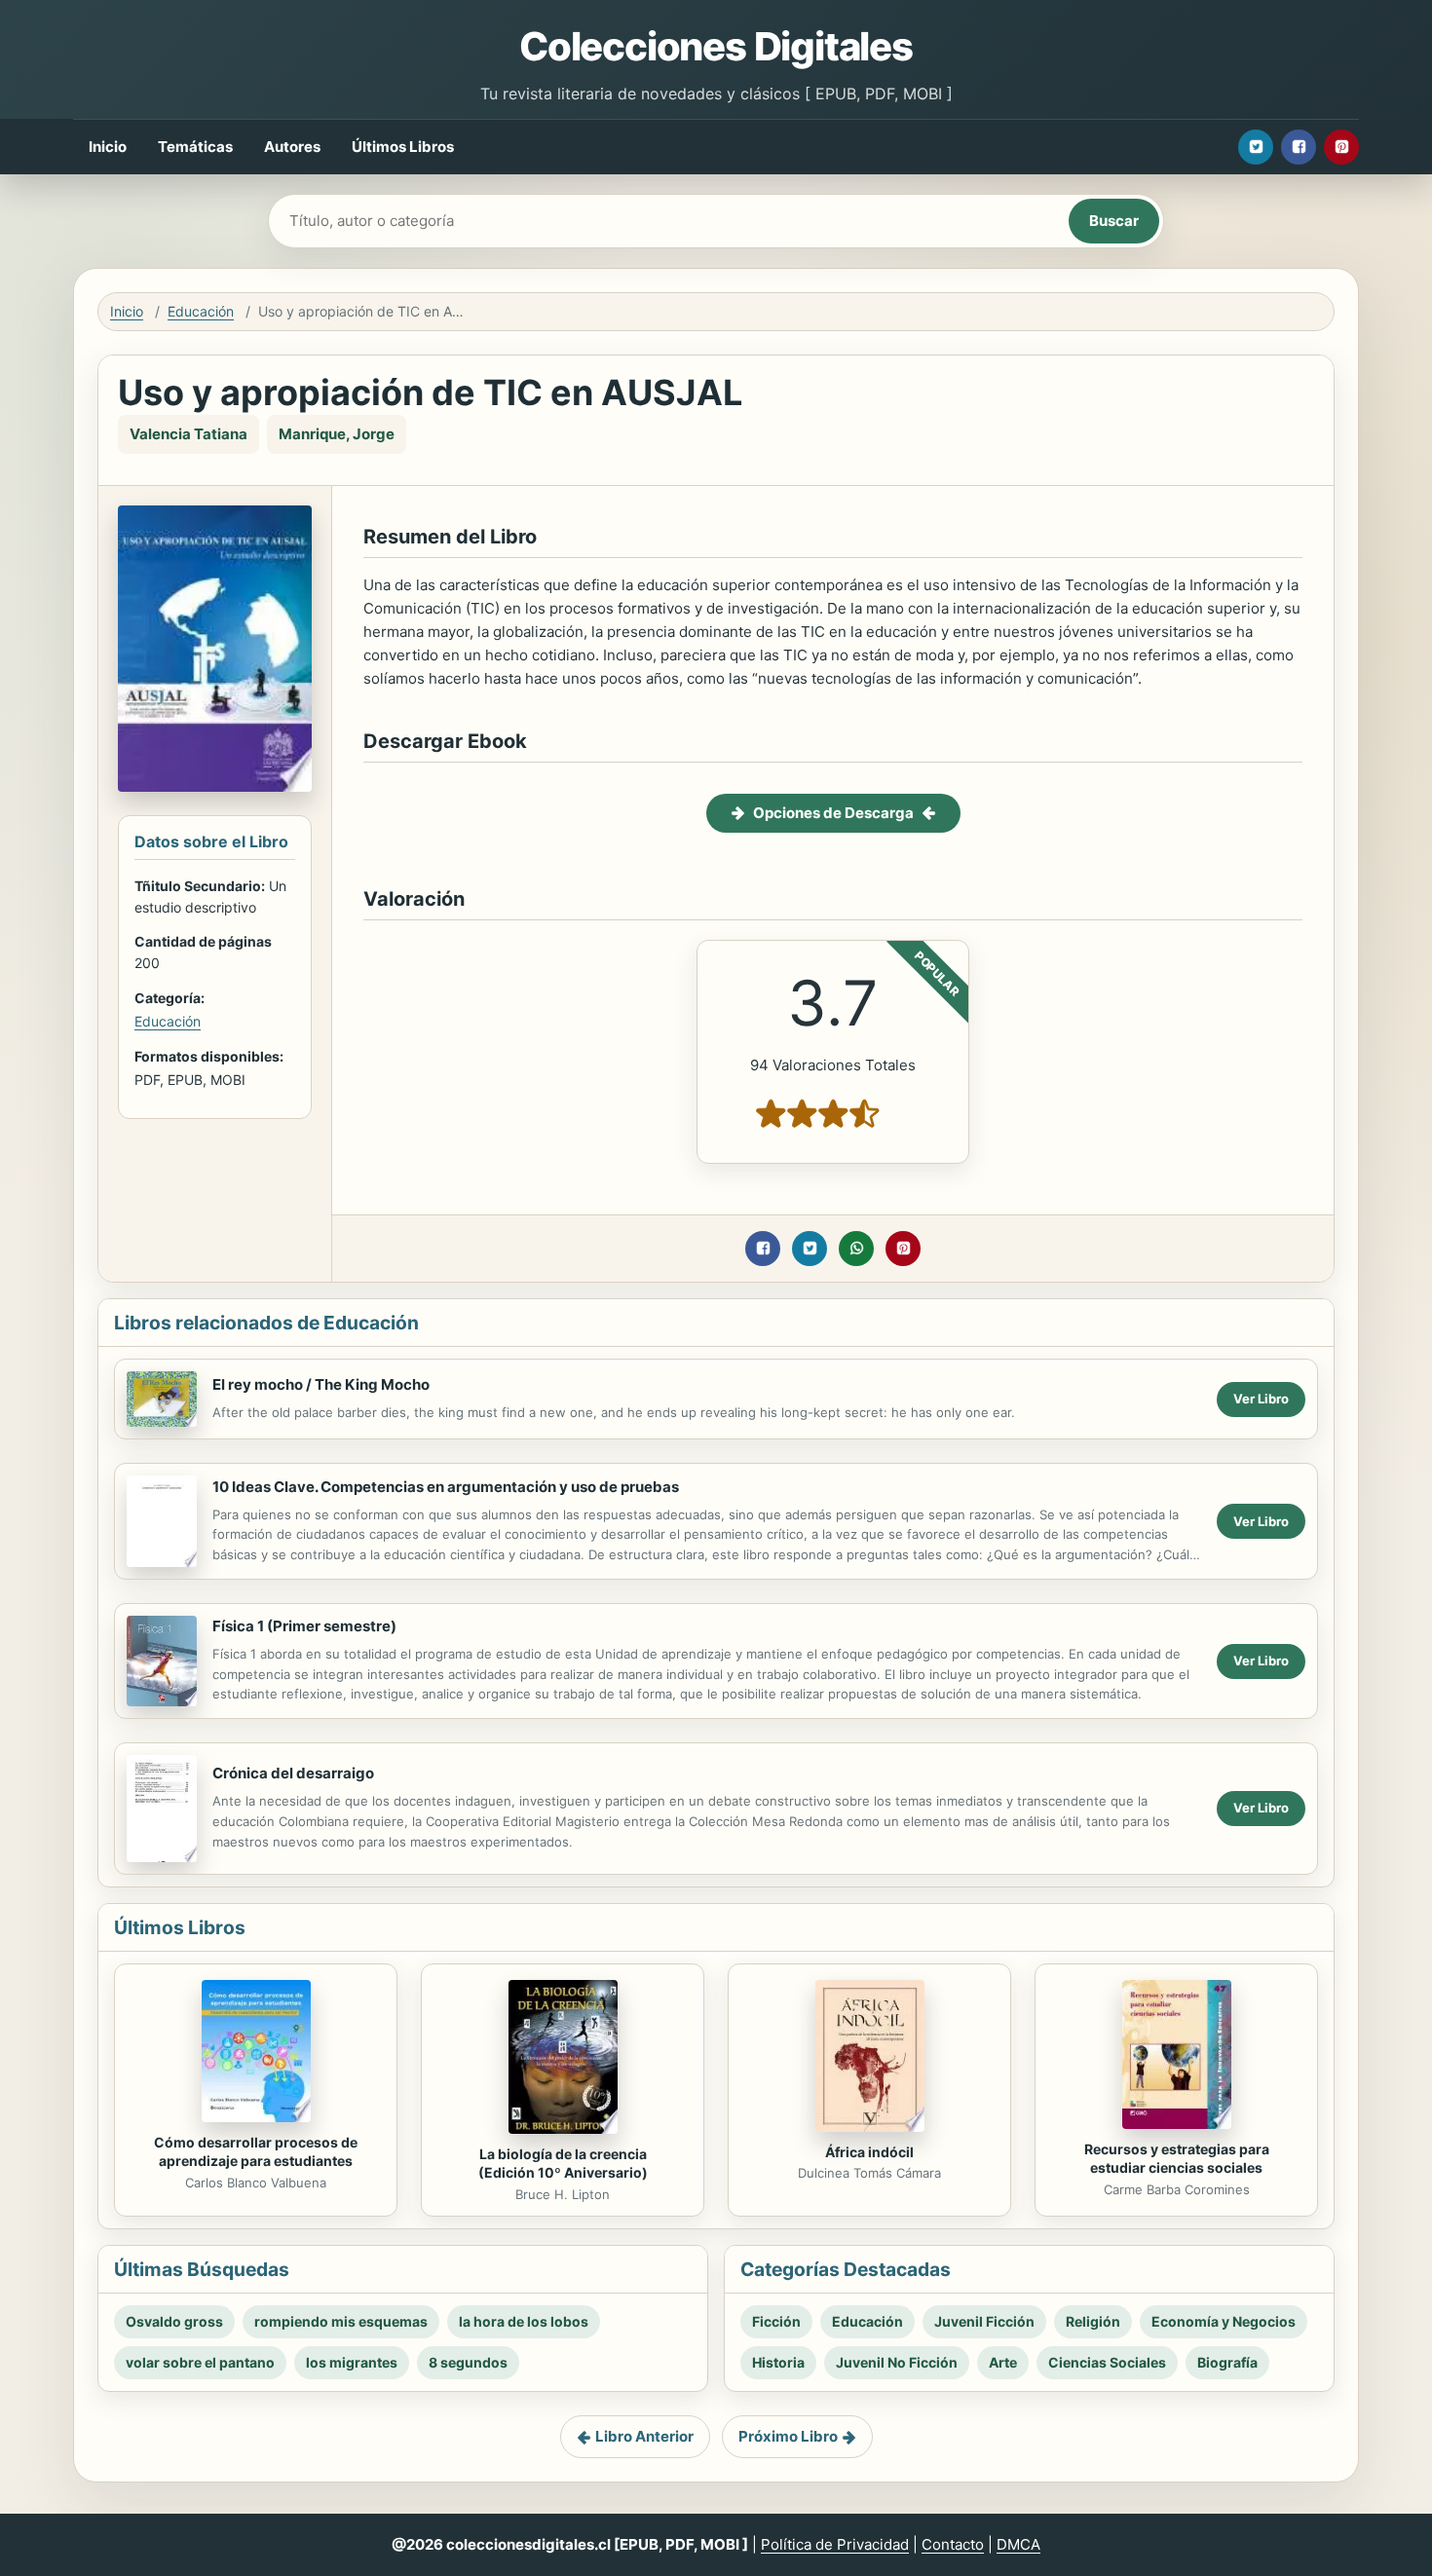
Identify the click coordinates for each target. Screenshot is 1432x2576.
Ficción (776, 2321)
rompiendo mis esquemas (341, 2321)
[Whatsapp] (856, 1249)
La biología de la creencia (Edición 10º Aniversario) (563, 2163)
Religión (1093, 2321)
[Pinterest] (1341, 147)
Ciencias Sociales (1107, 2362)
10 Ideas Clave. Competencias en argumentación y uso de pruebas (446, 1487)
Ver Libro (1261, 1399)
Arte (1003, 2362)
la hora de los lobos (524, 2321)
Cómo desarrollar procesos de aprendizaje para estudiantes (256, 2151)
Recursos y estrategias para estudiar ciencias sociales (1177, 2158)
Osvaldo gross (174, 2321)
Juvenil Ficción (984, 2321)
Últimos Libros (403, 147)
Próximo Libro (788, 2436)
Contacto (953, 2544)
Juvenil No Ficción (897, 2362)
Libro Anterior (644, 2436)
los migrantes (352, 2362)
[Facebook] (1299, 147)
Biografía (1227, 2362)
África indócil (869, 2152)
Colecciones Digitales (716, 46)
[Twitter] (1256, 147)
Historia (778, 2362)
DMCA (1018, 2544)
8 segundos (468, 2362)
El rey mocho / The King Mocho (321, 1384)
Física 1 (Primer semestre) (304, 1626)
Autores (292, 147)
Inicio (108, 147)
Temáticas (195, 147)
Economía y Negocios (1224, 2321)
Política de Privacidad (835, 2544)
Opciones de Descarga (833, 813)
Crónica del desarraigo (293, 1773)
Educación (201, 311)
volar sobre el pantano (200, 2362)
